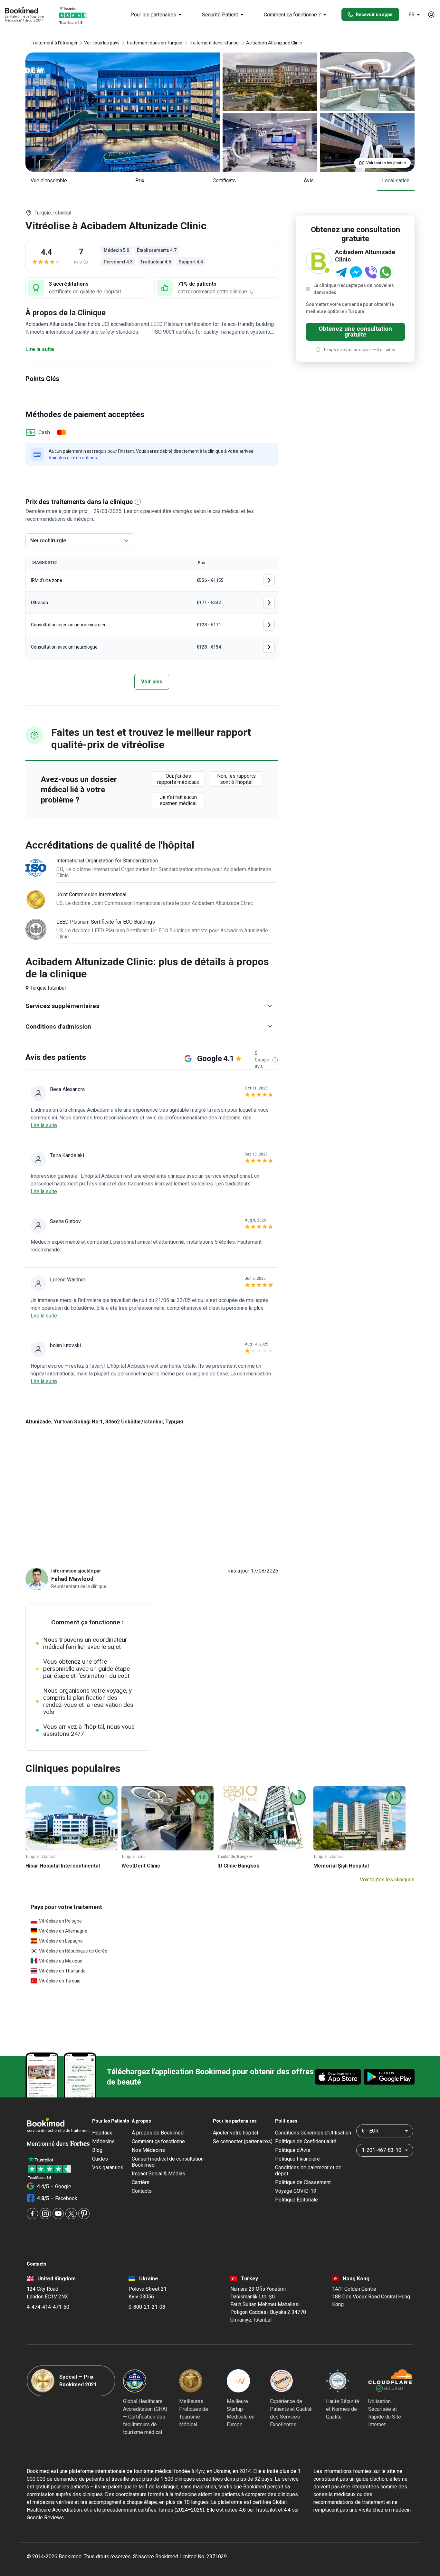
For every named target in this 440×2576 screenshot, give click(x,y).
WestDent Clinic (141, 1866)
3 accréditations (69, 284)
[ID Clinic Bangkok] (263, 1818)
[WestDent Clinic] (167, 1818)
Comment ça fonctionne (158, 2141)
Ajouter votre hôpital (235, 2133)
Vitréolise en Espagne (61, 1941)
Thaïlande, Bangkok (235, 1857)
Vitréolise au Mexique (61, 1961)
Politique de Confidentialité (306, 2141)
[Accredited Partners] (282, 2381)
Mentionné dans (48, 2144)
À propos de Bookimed (158, 2133)
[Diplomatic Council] (338, 2381)
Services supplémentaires (62, 1006)
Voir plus (152, 682)
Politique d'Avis (293, 2150)
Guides (100, 2159)
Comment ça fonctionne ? (292, 15)
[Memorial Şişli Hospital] (359, 1818)
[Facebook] (32, 2214)
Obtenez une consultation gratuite (355, 332)
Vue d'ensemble (49, 181)
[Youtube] (58, 2214)
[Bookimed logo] (29, 11)
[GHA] (135, 2381)
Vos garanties (108, 2167)
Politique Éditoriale (297, 2200)
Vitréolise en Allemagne (63, 1931)
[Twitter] (71, 2214)
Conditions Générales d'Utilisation (313, 2133)
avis (309, 181)
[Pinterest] (84, 2214)
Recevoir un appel (375, 14)
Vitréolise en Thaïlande (62, 1971)
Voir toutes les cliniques (387, 1880)
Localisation (396, 181)
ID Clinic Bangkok (238, 1866)
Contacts (142, 2191)
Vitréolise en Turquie (60, 1981)
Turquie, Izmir (134, 1857)
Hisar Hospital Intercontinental (63, 1866)
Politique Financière (297, 2159)
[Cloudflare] (391, 2381)
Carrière (141, 2182)
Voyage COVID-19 (296, 2191)
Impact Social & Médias (158, 2174)
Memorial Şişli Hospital (341, 1866)
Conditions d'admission (58, 1027)
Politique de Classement (303, 2182)
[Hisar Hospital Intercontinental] (72, 1818)
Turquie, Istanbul (40, 1857)
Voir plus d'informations (73, 458)
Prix (140, 181)
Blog (97, 2150)
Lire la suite (40, 349)
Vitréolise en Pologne (60, 1921)
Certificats (224, 181)
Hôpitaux (102, 2133)
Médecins (103, 2141)
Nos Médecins (148, 2150)
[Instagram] (45, 2214)
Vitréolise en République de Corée (73, 1951)
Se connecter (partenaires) (243, 2141)
